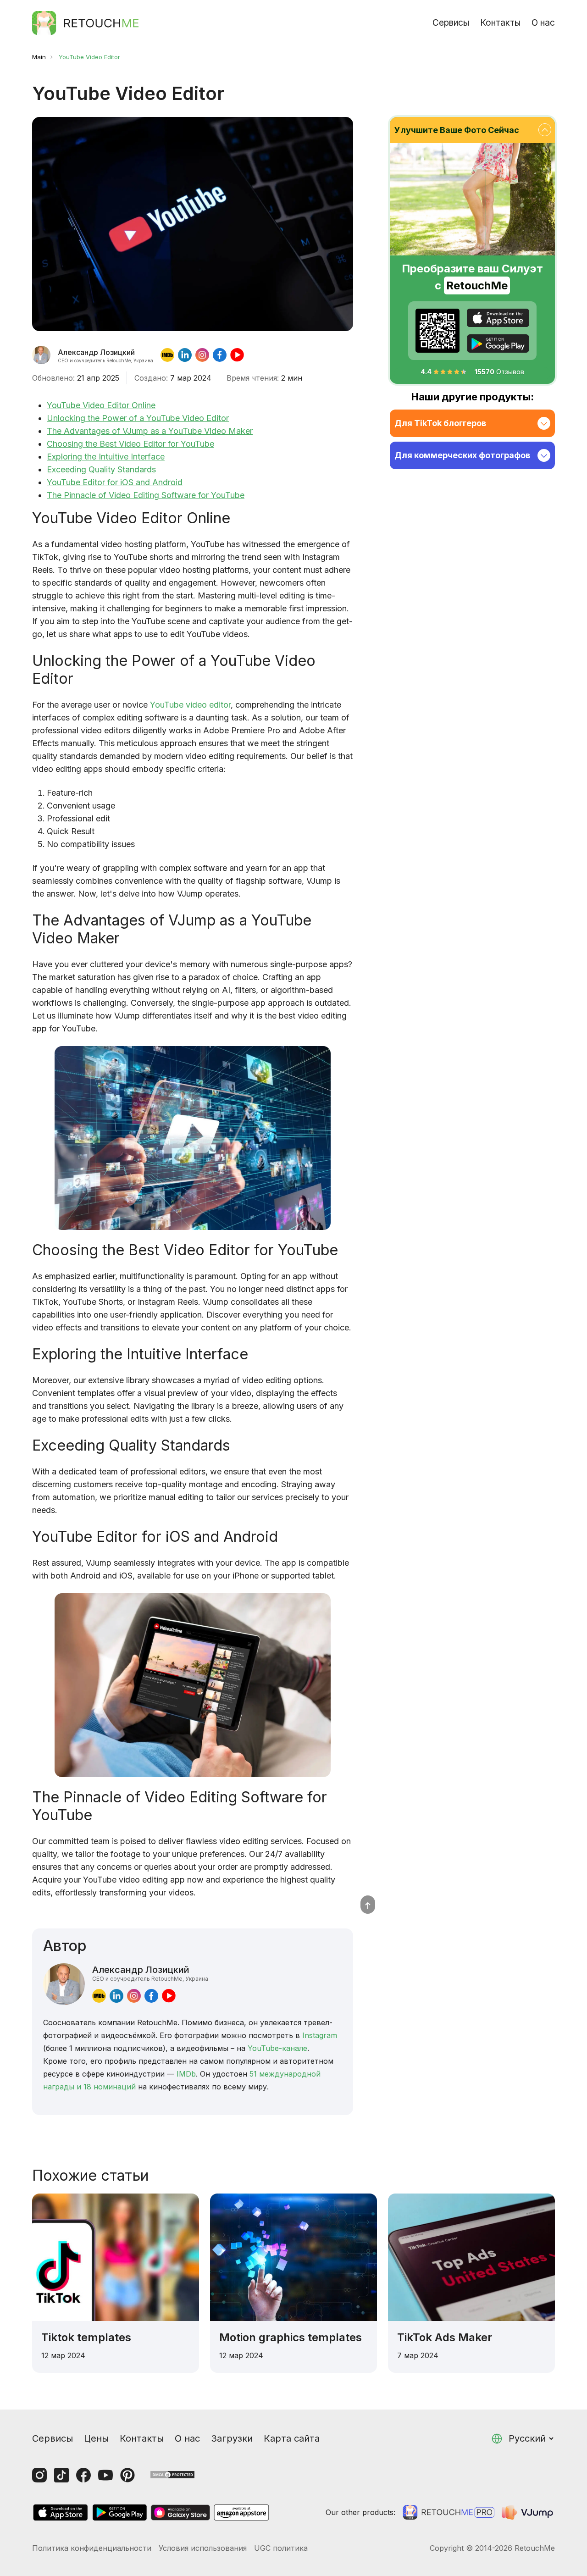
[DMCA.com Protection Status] (172, 2474)
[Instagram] (39, 2475)
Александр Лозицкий (150, 1973)
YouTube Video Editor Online (101, 405)
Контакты (500, 23)
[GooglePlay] (498, 343)
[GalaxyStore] (180, 2512)
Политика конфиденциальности (92, 2548)
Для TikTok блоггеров (440, 423)
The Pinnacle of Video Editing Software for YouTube (146, 495)
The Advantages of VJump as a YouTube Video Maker (150, 431)
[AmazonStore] (241, 2512)
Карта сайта (292, 2438)
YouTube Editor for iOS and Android (115, 482)
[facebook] (220, 355)
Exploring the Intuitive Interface (106, 457)
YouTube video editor (190, 705)
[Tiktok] (61, 2475)
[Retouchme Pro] (449, 2512)
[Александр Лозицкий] (41, 355)
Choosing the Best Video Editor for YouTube (130, 444)
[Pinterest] (127, 2475)
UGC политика (281, 2548)
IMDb (186, 2074)
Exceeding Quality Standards (101, 469)
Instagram (320, 2035)
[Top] (368, 1905)
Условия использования (203, 2548)
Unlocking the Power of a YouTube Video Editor (138, 418)
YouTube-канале (277, 2048)
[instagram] (202, 355)
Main (39, 57)
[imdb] (167, 355)
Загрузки (232, 2438)
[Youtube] (105, 2475)
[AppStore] (498, 318)
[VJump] (528, 2512)
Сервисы (451, 23)
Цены (96, 2438)
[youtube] (237, 355)
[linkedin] (185, 355)
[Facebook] (83, 2475)
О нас (543, 23)
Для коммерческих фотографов (462, 455)
